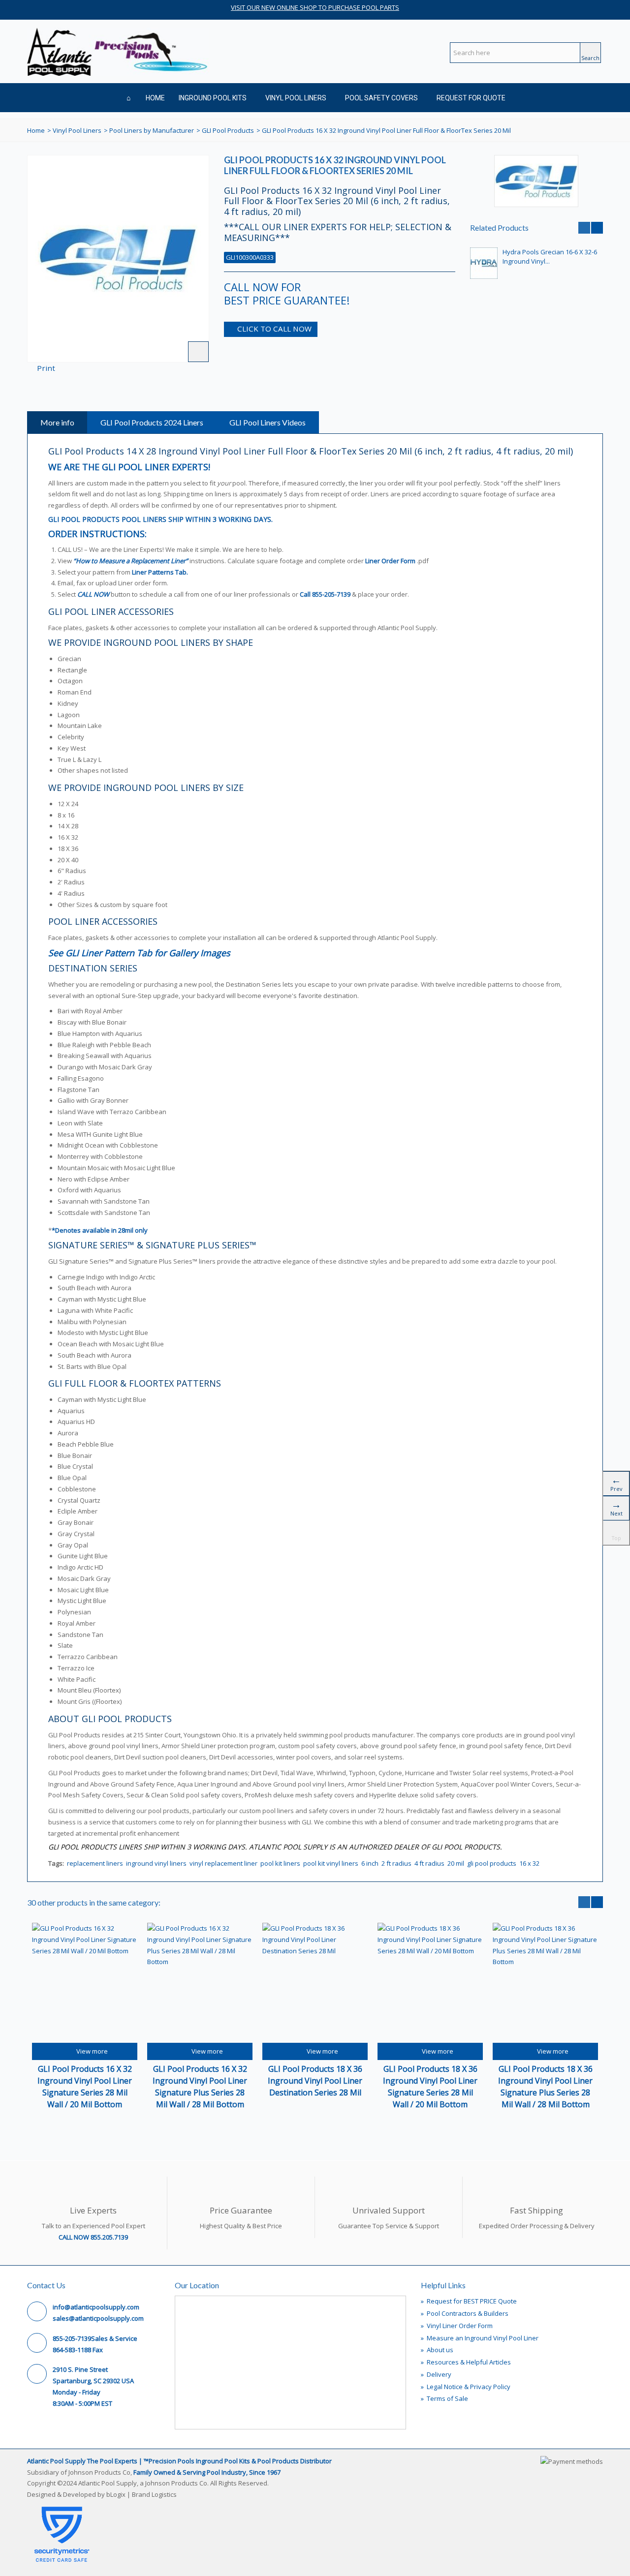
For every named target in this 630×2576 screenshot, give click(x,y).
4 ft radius (429, 1863)
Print (46, 368)
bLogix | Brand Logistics (142, 2494)
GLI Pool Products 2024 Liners (152, 422)
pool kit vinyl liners (331, 1863)
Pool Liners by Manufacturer (152, 130)
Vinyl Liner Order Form (457, 2326)
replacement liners (95, 1863)
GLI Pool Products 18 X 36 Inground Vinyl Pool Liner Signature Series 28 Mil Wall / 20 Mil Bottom (430, 2087)
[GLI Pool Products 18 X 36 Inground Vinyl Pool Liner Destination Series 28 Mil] (315, 1983)
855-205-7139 (331, 594)
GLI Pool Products (228, 130)
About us (437, 2350)
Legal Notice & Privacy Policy (466, 2387)
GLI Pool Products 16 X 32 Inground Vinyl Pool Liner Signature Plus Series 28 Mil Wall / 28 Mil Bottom (200, 2087)
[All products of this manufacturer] (536, 181)
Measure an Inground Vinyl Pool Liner (480, 2338)
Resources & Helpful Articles (466, 2362)
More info (57, 422)
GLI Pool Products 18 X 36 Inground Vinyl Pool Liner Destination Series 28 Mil (315, 2081)
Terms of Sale (444, 2398)
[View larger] (198, 352)
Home (155, 98)
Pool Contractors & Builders (465, 2313)
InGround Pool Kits (213, 98)
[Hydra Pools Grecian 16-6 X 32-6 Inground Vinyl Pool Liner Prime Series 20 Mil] (484, 263)
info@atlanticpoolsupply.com (96, 2307)
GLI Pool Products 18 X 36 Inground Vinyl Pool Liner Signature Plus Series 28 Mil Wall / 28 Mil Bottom (545, 2087)
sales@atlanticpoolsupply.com (98, 2318)
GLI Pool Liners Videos (268, 422)
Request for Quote (471, 98)
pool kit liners (280, 1863)
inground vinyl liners (156, 1863)
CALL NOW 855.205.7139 (93, 2237)
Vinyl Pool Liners (296, 98)
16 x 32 (529, 1863)
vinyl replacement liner (223, 1863)
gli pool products (492, 1863)
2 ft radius (396, 1863)
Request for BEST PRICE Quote (469, 2301)
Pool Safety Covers (381, 98)
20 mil (456, 1863)
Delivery (436, 2374)
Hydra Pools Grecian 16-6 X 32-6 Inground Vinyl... (550, 257)
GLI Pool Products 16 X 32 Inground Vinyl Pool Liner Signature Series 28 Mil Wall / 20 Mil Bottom (85, 2087)
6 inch (370, 1863)
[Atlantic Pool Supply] (118, 51)
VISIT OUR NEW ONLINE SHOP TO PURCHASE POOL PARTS (315, 7)
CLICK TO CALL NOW (274, 329)
